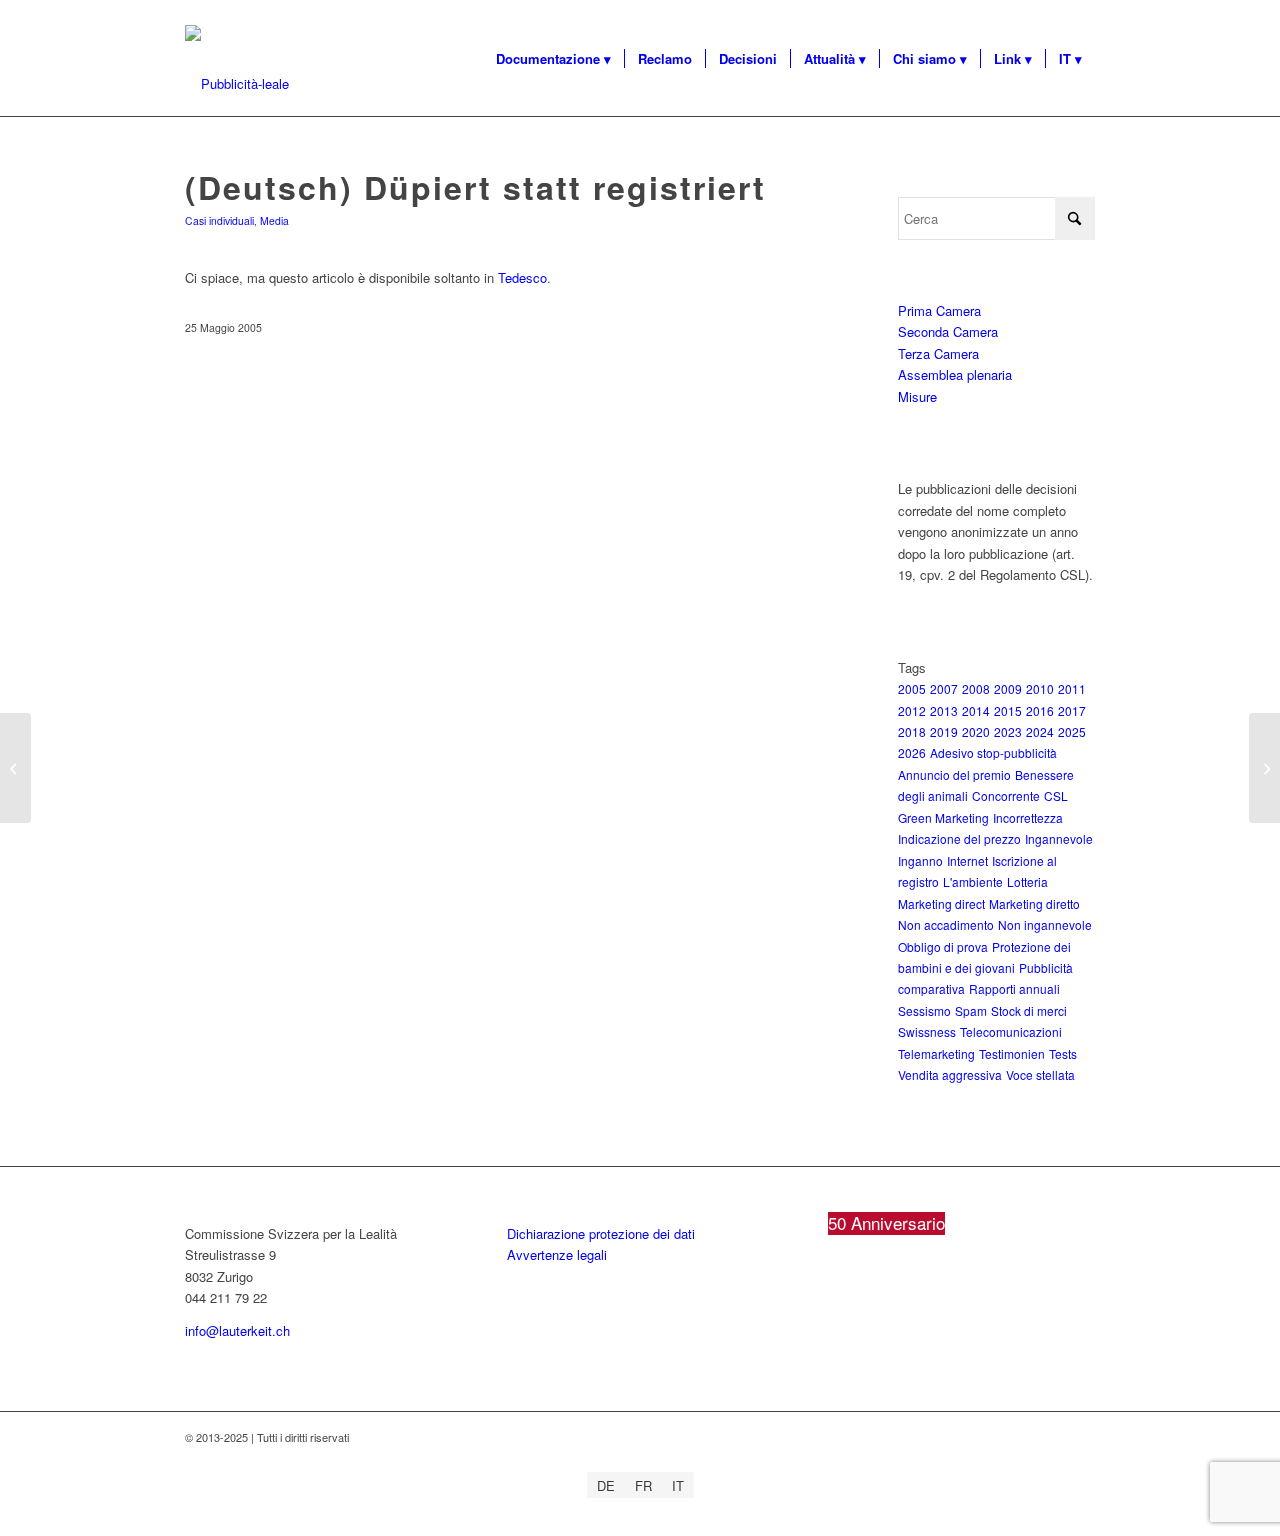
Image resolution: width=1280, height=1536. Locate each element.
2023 (1008, 731)
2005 (912, 688)
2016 (1040, 710)
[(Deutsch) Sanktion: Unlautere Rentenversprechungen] (15, 768)
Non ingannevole (1045, 924)
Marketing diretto (1034, 903)
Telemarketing (936, 1053)
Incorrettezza (1028, 817)
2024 (1040, 731)
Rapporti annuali (1014, 988)
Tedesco (522, 277)
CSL (1056, 795)
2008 (976, 688)
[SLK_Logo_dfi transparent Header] (237, 84)
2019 (944, 731)
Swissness (927, 1031)
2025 (1072, 731)
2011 (1072, 688)
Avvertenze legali (557, 1254)
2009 (1008, 688)
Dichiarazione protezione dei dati (601, 1233)
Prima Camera (939, 310)
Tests (1063, 1053)
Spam (971, 1010)
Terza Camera (938, 353)
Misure (917, 396)
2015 (1008, 710)
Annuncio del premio (954, 774)
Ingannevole (1059, 838)
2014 (976, 710)
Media (274, 220)
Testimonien (1012, 1053)
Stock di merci (1029, 1010)
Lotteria (1027, 881)
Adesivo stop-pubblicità (993, 752)
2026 (912, 752)
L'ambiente (973, 881)
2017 (1072, 710)
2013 (944, 710)
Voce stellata (1040, 1074)
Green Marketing (943, 817)
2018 (912, 731)
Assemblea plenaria (955, 374)
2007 (944, 688)
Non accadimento (946, 924)
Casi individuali (219, 220)
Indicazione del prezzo (959, 838)
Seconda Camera (948, 331)
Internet (967, 860)
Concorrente (1006, 795)
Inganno (920, 860)
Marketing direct (941, 903)
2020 (976, 731)
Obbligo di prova (943, 946)
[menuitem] (553, 59)
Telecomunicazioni (1011, 1031)
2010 (1040, 688)
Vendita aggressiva (950, 1074)
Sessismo (924, 1010)
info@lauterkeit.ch (237, 1330)
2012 (912, 710)
